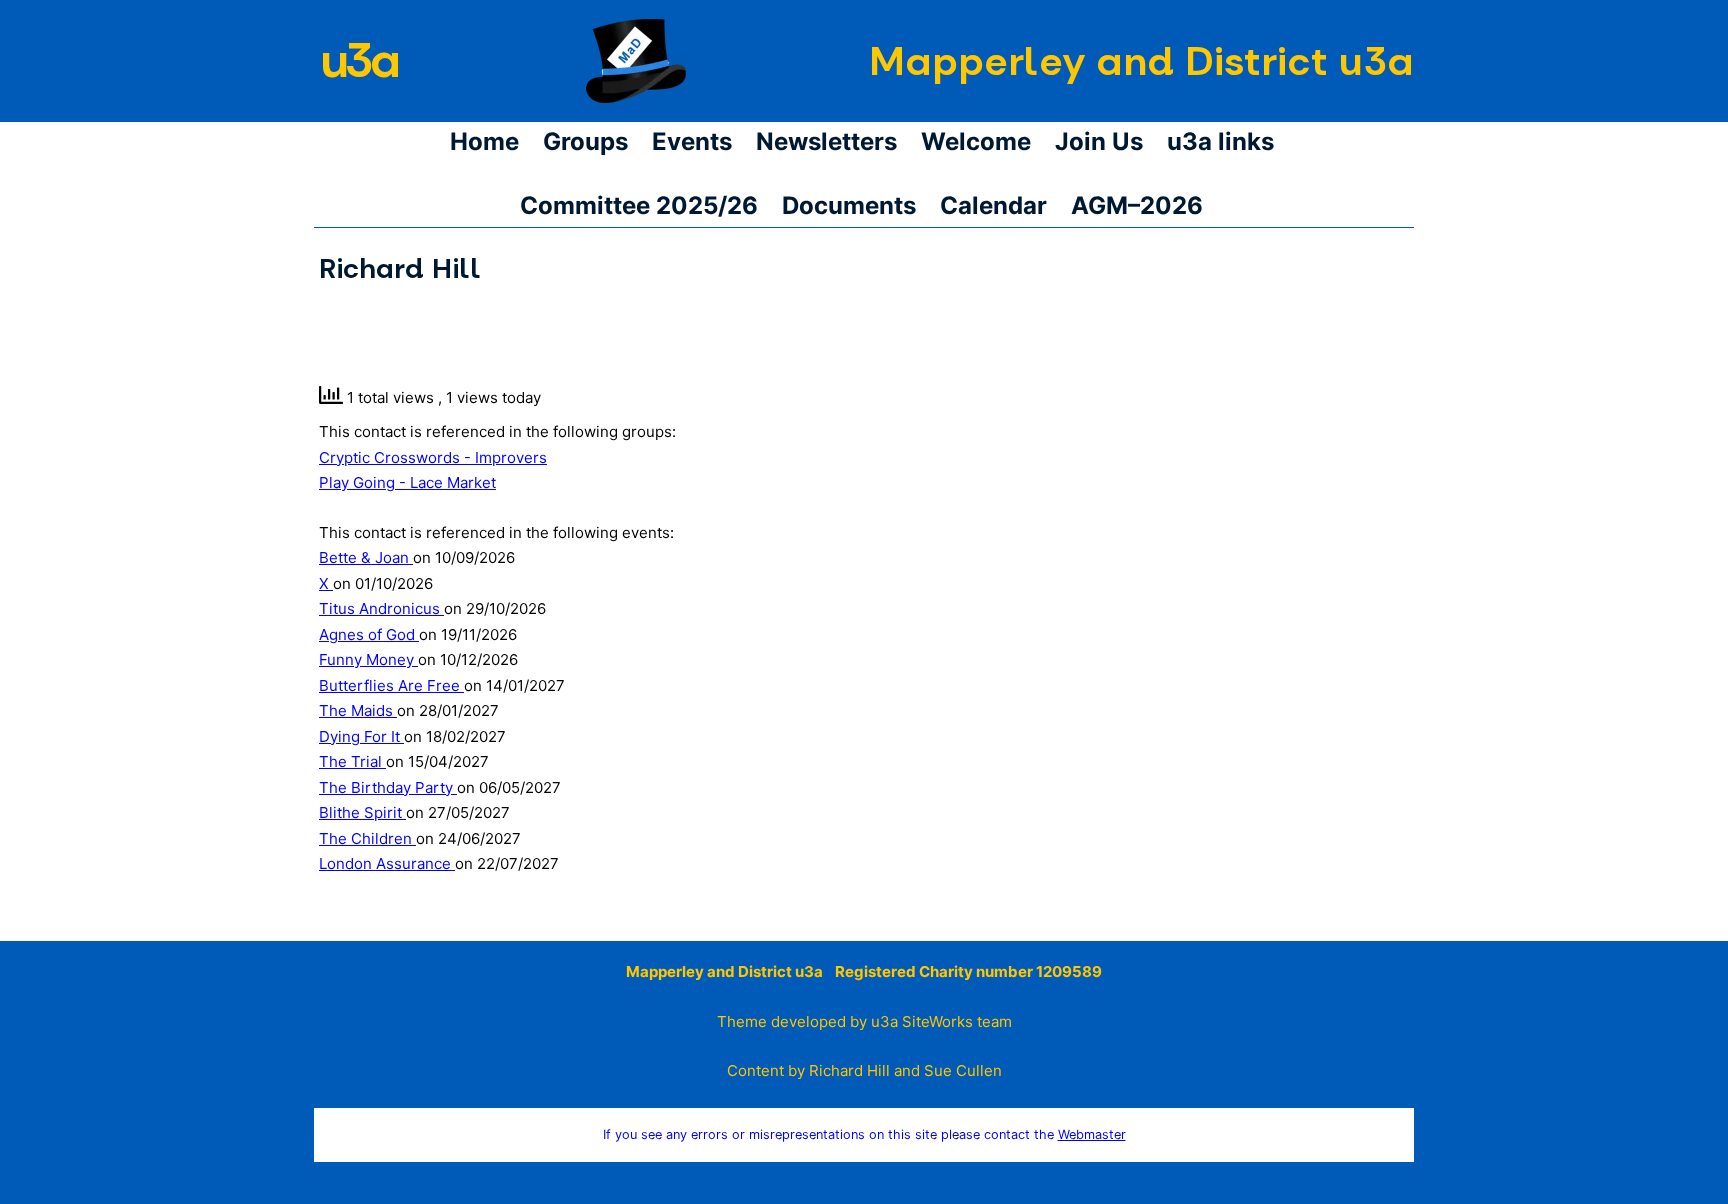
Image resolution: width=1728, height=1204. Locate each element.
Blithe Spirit (362, 812)
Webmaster (1092, 1134)
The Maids (358, 710)
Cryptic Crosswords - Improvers (433, 457)
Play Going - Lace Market (407, 482)
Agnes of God (369, 634)
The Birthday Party (388, 787)
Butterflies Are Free (391, 685)
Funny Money (368, 659)
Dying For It (361, 736)
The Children (367, 838)
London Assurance (387, 863)
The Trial (352, 761)
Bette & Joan (366, 557)
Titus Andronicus (381, 608)
